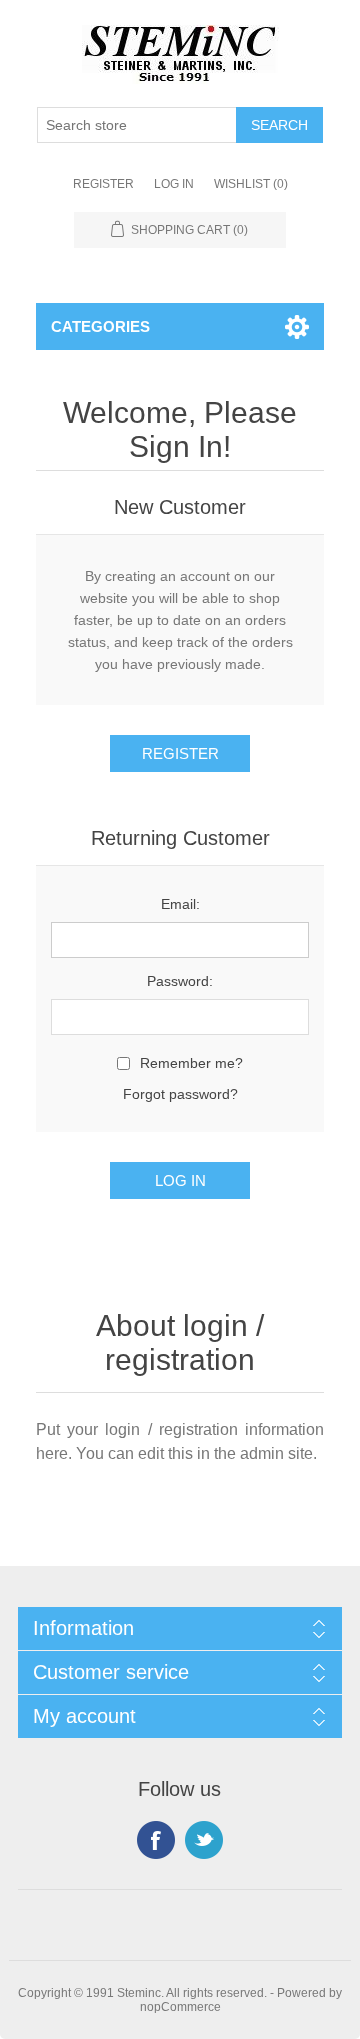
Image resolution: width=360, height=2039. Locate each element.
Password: (180, 981)
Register (103, 184)
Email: (180, 904)
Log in (174, 184)
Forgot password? (180, 1094)
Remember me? (191, 1063)
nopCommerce (180, 2007)
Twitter (204, 1840)
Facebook (156, 1840)
